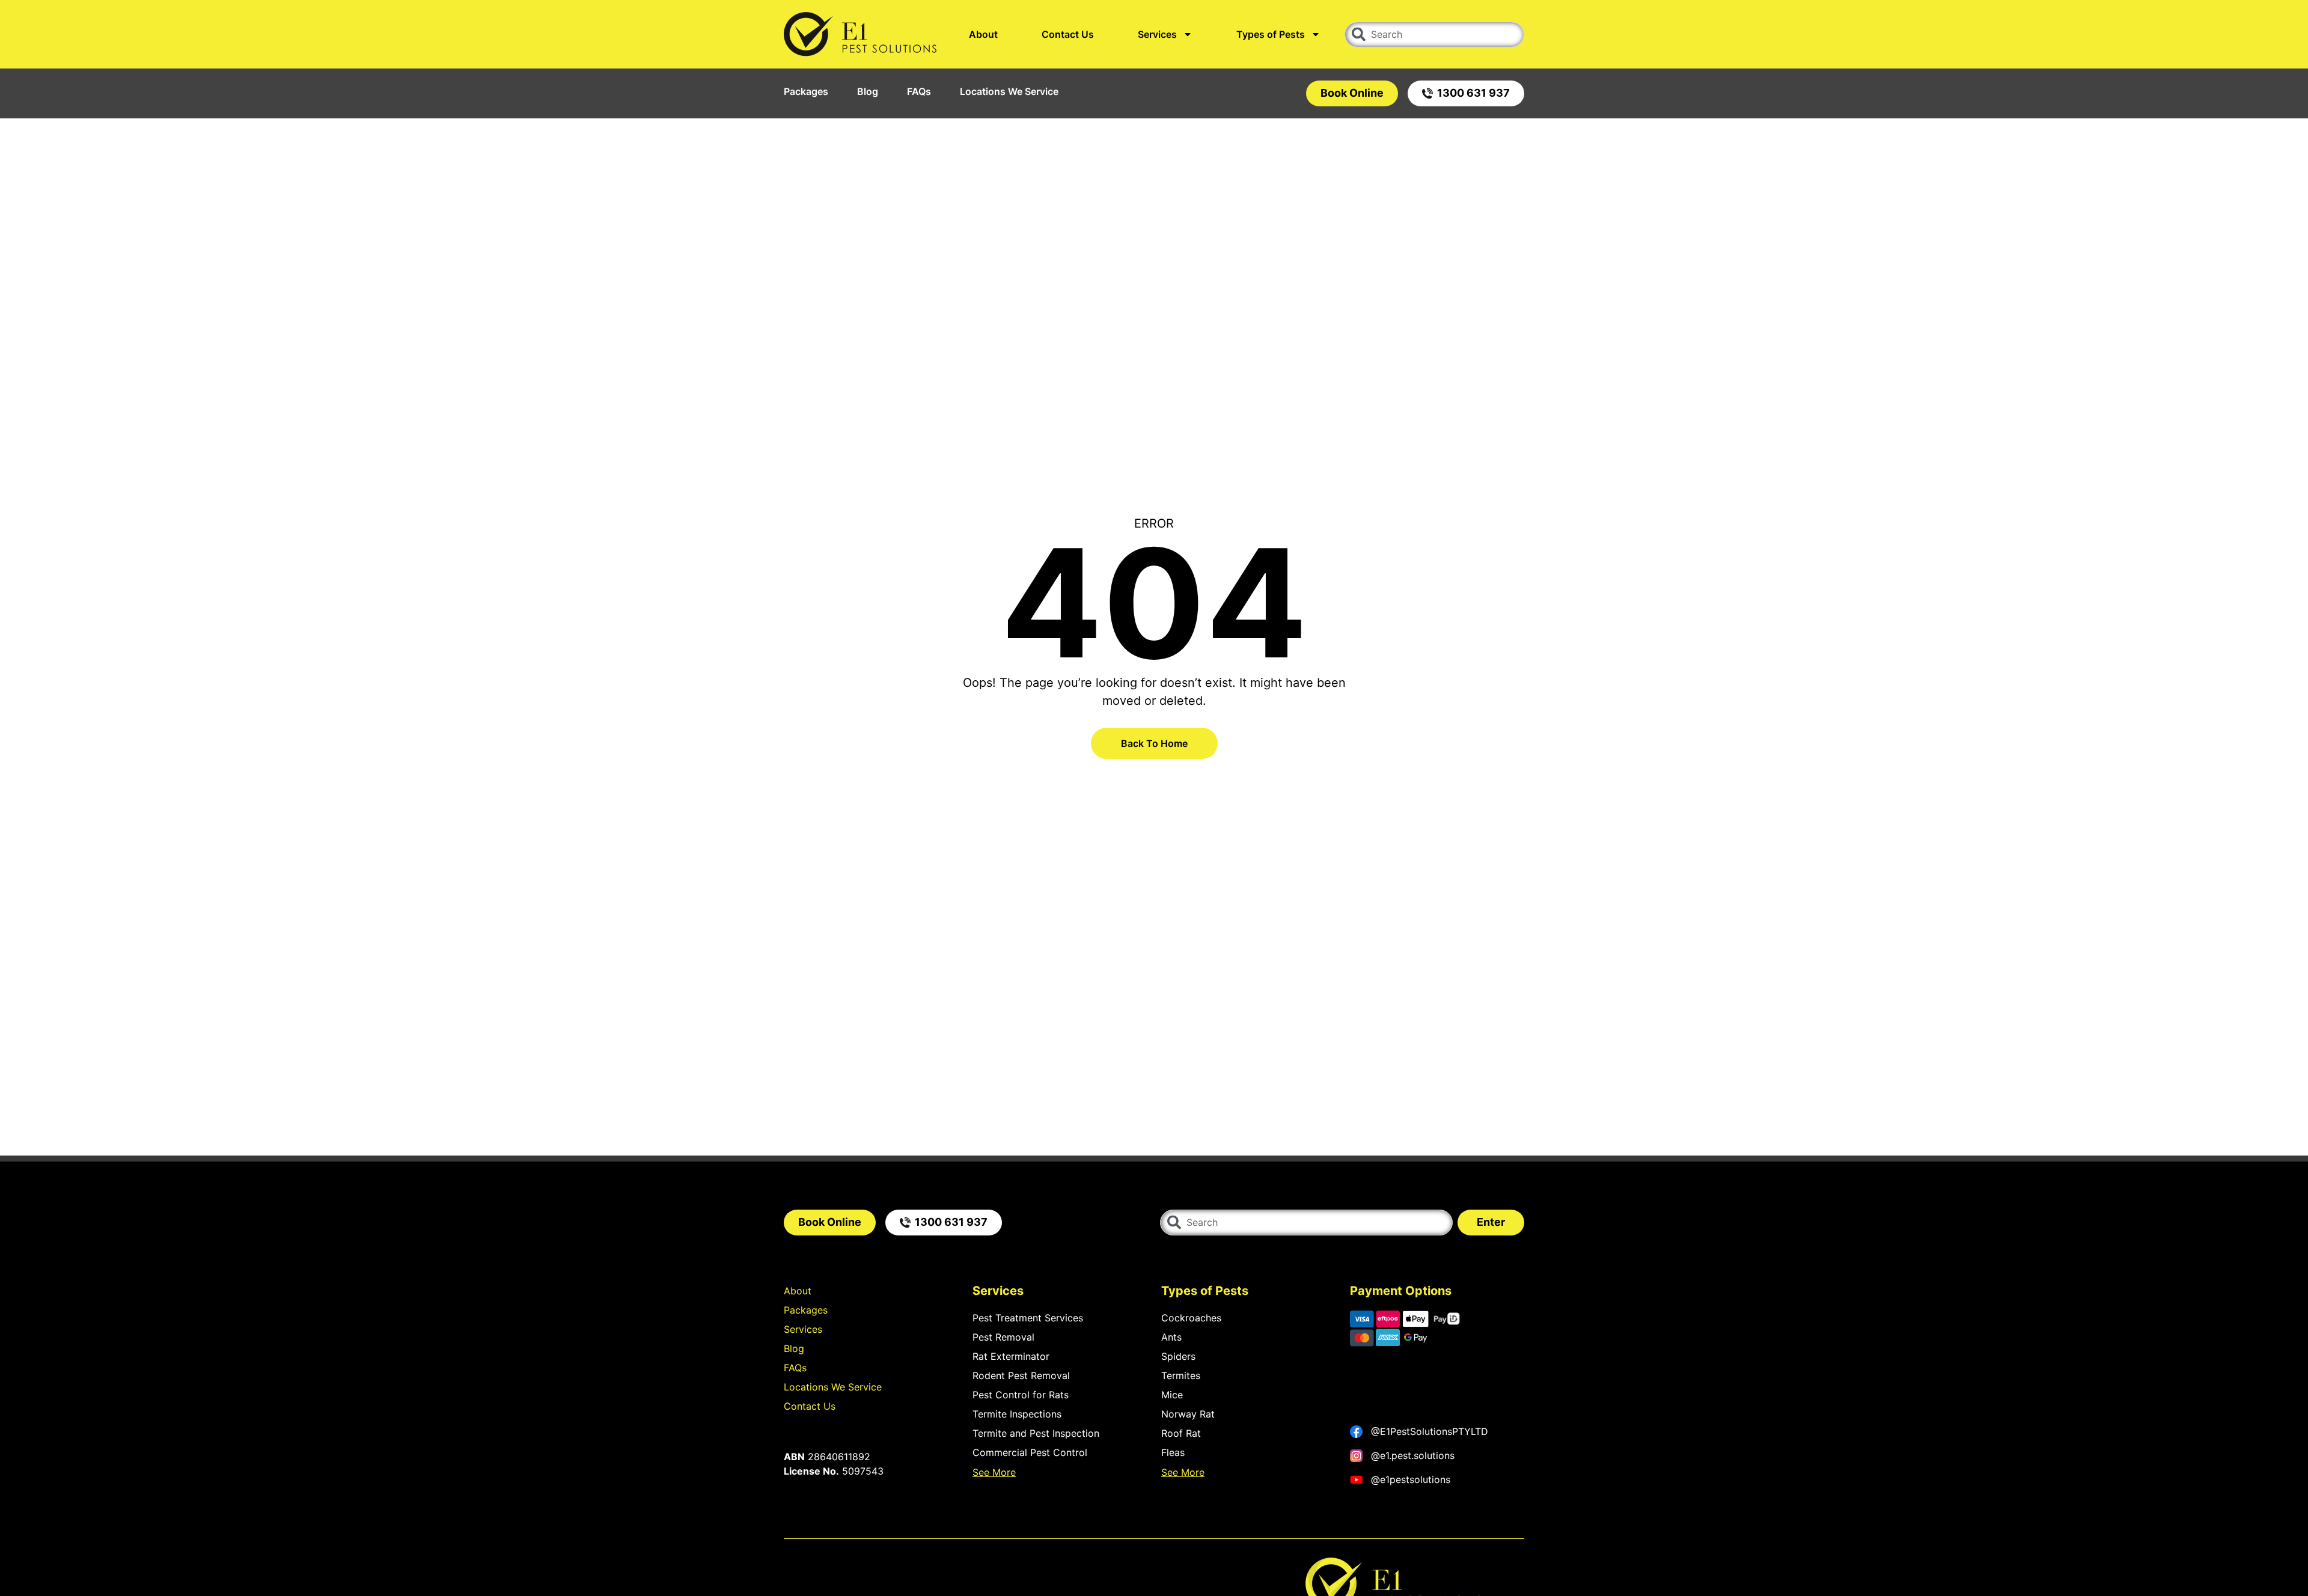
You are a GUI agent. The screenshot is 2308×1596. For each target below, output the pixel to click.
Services (1157, 34)
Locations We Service (1009, 91)
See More (994, 1472)
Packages (806, 91)
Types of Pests (1271, 34)
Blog (868, 91)
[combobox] (1434, 35)
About (983, 34)
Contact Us (1068, 34)
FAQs (919, 91)
